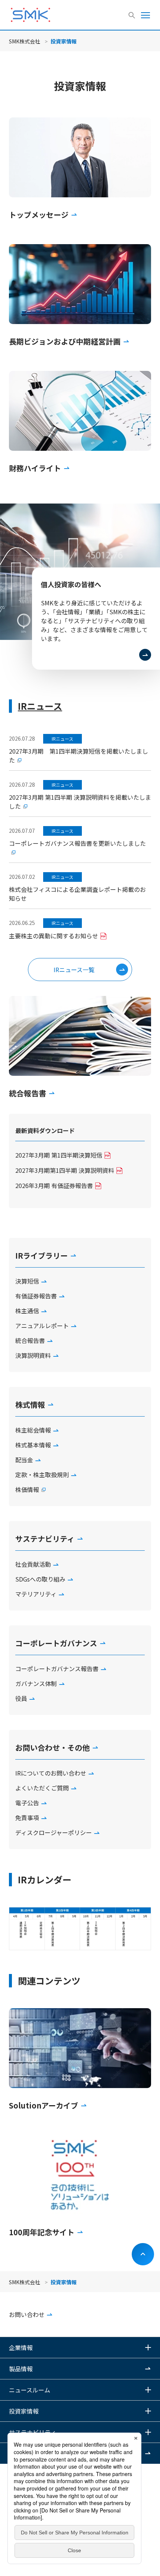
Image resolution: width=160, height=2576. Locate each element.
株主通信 (27, 1311)
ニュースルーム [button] (30, 2390)
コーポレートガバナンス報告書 (57, 1669)
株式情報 (30, 1404)
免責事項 (27, 1818)
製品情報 (21, 2369)
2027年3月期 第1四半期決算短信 (59, 1155)
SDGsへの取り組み (40, 1579)
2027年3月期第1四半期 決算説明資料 (65, 1170)
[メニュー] (145, 15)
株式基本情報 (33, 1445)
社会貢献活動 (33, 1564)
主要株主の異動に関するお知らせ (54, 936)
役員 (21, 1698)
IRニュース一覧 (74, 970)
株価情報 (27, 1489)
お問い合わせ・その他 (52, 1747)
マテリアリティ (36, 1594)
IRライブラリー (41, 1255)
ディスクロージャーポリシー (54, 1832)
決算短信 (27, 1281)
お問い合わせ (27, 2314)
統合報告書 (30, 1340)
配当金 (24, 1460)
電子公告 (27, 1803)
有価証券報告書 (36, 1296)
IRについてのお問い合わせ (51, 1773)
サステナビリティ (45, 1539)
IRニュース (40, 706)
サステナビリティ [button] (33, 2432)
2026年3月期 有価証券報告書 (54, 1185)
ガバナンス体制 (36, 1683)
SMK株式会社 (25, 41)
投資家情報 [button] (24, 2411)
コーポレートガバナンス (56, 1643)
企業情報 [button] (21, 2347)
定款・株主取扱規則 (42, 1475)
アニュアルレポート (42, 1326)
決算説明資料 (33, 1355)
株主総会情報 (33, 1430)
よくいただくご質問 (42, 1788)
